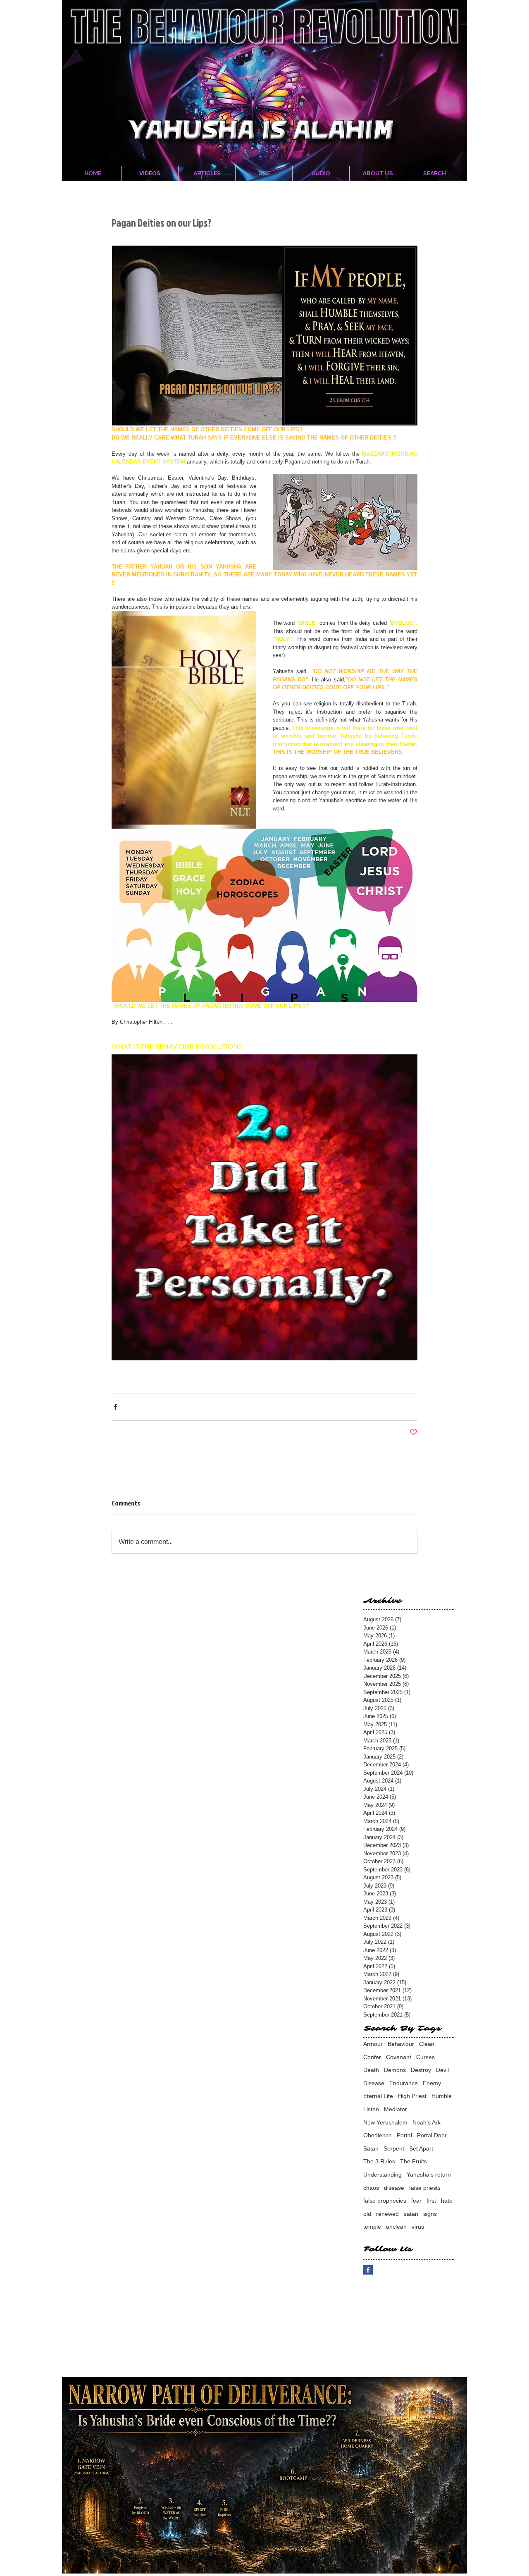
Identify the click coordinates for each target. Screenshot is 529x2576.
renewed (387, 2214)
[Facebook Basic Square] (368, 2270)
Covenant (399, 2057)
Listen (371, 2109)
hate (447, 2201)
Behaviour (401, 2044)
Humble (442, 2096)
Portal (404, 2135)
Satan (371, 2148)
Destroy (421, 2070)
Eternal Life (378, 2096)
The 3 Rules (379, 2161)
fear (416, 2201)
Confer (372, 2057)
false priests (425, 2188)
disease (394, 2188)
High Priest (412, 2096)
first (431, 2201)
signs (430, 2214)
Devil (442, 2070)
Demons (395, 2070)
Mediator (396, 2109)
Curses (425, 2057)
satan (411, 2214)
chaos (371, 2188)
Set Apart (421, 2148)
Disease (374, 2083)
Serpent (394, 2148)
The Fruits (413, 2161)
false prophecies (385, 2201)
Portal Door (432, 2135)
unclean (396, 2227)
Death (371, 2070)
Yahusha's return (429, 2175)
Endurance (404, 2083)
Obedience (378, 2135)
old (367, 2214)
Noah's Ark (427, 2122)
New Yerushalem (385, 2122)
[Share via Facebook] (116, 1407)
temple (372, 2227)
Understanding (382, 2175)
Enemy (432, 2083)
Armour (373, 2044)
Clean (427, 2044)
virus (418, 2227)
